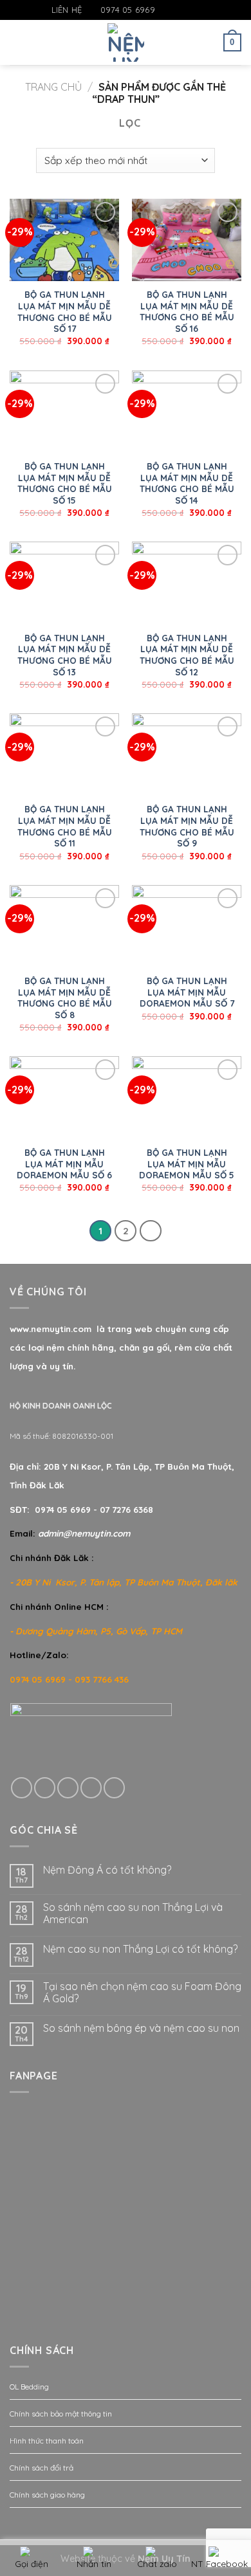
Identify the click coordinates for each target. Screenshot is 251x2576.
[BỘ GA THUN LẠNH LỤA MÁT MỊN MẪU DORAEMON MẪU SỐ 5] (187, 1097)
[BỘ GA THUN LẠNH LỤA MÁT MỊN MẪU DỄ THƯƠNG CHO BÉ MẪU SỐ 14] (187, 412)
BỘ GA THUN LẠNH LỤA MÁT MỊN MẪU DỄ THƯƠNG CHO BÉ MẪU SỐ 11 (65, 826)
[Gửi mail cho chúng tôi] (191, 10)
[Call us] (91, 1788)
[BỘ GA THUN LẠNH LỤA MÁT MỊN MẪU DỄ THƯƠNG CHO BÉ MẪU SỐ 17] (64, 240)
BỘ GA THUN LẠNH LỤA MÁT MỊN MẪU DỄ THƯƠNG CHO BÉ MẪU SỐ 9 (187, 826)
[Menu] (17, 42)
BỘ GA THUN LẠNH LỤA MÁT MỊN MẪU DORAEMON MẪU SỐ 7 (187, 992)
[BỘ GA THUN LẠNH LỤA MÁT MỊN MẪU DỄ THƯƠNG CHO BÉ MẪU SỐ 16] (187, 240)
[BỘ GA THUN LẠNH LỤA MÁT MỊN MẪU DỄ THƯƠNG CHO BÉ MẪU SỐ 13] (64, 583)
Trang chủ (53, 87)
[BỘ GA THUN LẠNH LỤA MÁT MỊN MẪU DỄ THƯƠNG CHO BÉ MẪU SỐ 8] (64, 926)
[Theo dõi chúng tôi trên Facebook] (165, 10)
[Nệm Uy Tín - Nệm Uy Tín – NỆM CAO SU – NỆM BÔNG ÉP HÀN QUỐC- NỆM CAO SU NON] (126, 42)
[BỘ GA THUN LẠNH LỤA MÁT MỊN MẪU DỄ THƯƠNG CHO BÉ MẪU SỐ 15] (64, 412)
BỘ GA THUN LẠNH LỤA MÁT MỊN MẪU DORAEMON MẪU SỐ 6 (64, 1164)
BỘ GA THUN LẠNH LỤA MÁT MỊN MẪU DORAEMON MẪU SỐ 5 (187, 1164)
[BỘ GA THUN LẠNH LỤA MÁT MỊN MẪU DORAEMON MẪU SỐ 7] (187, 926)
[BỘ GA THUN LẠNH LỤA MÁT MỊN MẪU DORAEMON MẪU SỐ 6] (64, 1097)
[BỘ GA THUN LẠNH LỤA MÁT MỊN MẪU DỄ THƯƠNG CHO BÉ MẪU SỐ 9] (187, 754)
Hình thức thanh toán (47, 2441)
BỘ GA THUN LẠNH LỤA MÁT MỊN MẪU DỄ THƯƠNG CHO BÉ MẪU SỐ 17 (65, 311)
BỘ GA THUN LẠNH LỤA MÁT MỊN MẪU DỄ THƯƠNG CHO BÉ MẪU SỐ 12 (187, 655)
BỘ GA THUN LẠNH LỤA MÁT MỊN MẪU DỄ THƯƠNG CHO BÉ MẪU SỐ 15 (65, 483)
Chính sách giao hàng (47, 2495)
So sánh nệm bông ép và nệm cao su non (141, 2028)
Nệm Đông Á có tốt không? (107, 1870)
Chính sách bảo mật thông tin (61, 2414)
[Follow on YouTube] (203, 10)
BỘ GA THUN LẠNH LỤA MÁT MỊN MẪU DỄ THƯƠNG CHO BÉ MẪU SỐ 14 (187, 483)
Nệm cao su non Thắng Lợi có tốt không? (140, 1949)
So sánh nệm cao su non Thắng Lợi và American (133, 1914)
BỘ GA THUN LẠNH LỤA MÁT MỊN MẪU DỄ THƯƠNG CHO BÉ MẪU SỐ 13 (65, 655)
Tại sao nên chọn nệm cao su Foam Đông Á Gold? (142, 1993)
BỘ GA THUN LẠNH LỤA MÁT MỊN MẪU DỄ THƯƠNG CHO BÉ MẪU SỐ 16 (187, 311)
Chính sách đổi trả (42, 2468)
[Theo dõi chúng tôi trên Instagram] (178, 10)
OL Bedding (29, 2387)
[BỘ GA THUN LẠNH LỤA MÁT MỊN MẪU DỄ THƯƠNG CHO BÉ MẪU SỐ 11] (64, 754)
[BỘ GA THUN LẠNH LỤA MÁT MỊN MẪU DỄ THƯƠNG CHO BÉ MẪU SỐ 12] (187, 583)
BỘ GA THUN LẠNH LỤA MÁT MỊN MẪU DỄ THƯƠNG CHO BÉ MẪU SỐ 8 (65, 998)
